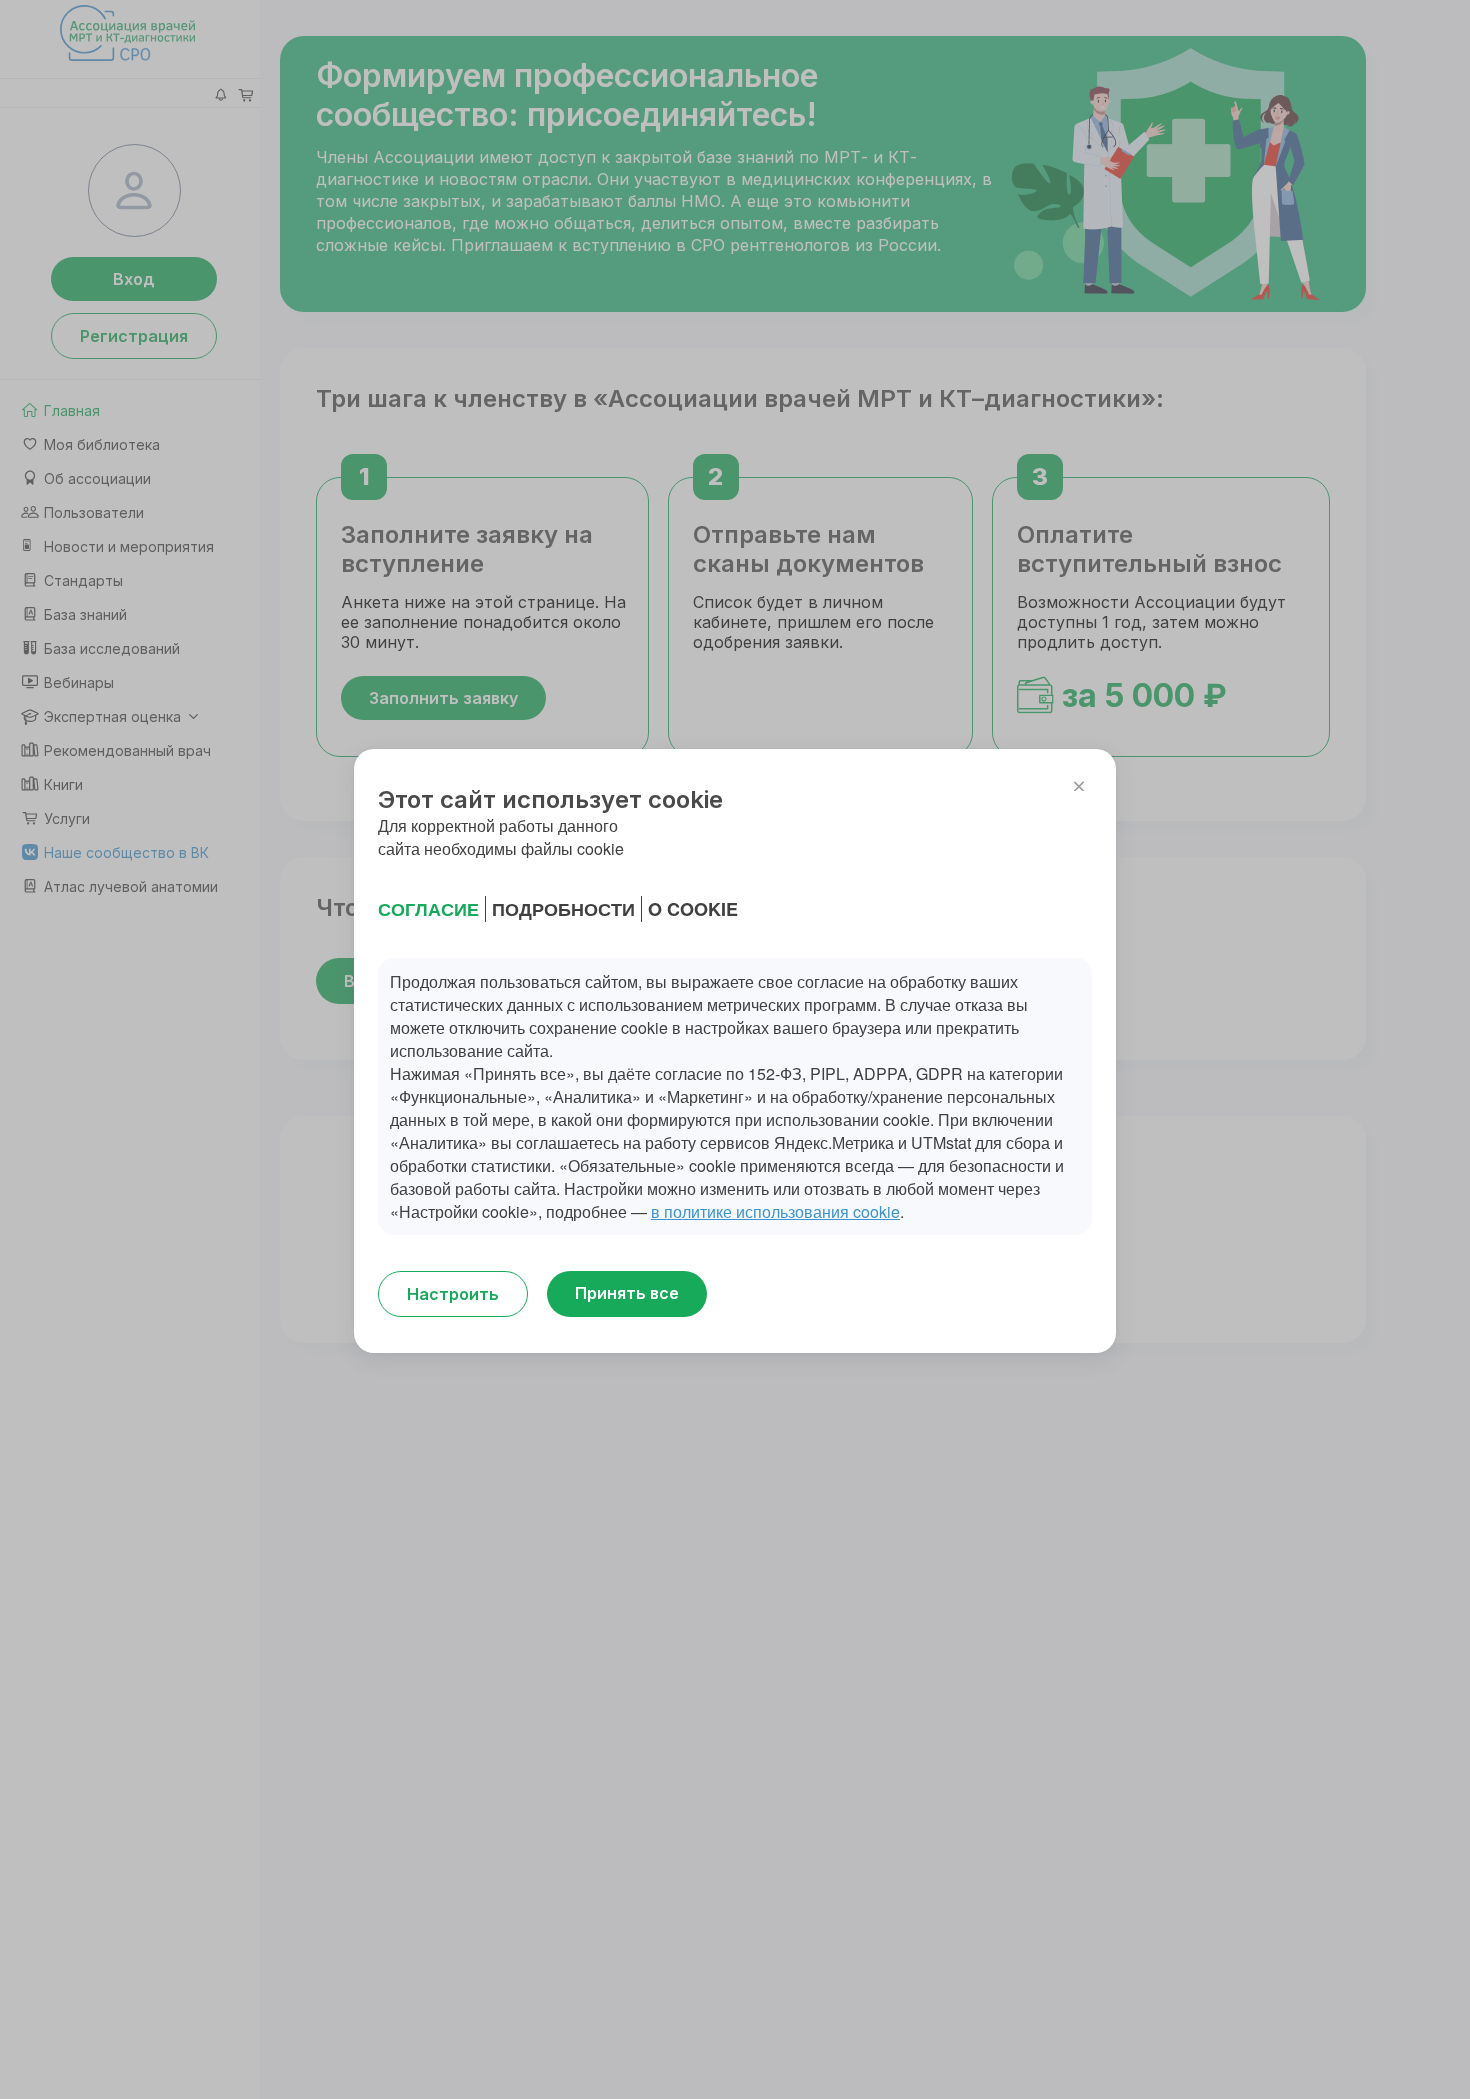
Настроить (453, 1294)
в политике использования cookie (775, 1211)
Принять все (627, 1293)
